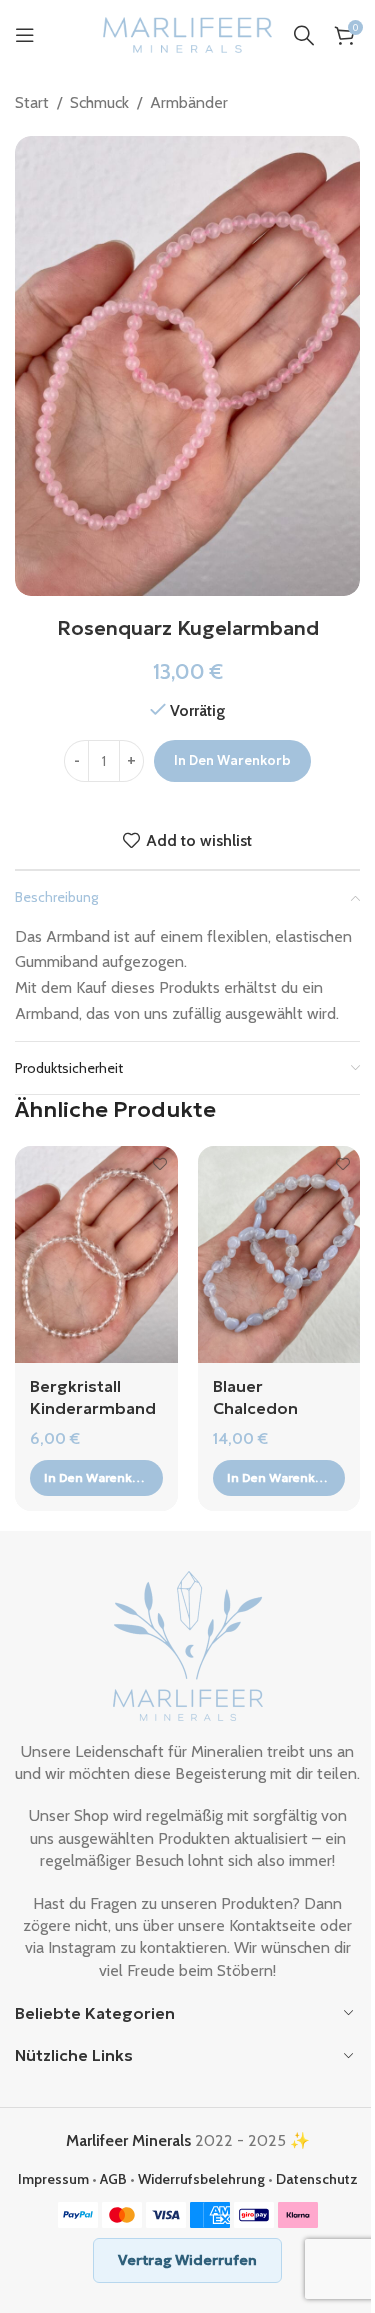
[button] (96, 1478)
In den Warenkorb (232, 760)
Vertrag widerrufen (187, 2260)
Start (32, 102)
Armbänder (189, 102)
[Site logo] (188, 33)
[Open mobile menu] (25, 35)
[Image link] (188, 1643)
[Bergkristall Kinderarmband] (96, 1254)
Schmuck (99, 102)
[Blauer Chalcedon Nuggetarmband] (279, 1254)
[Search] (304, 35)
